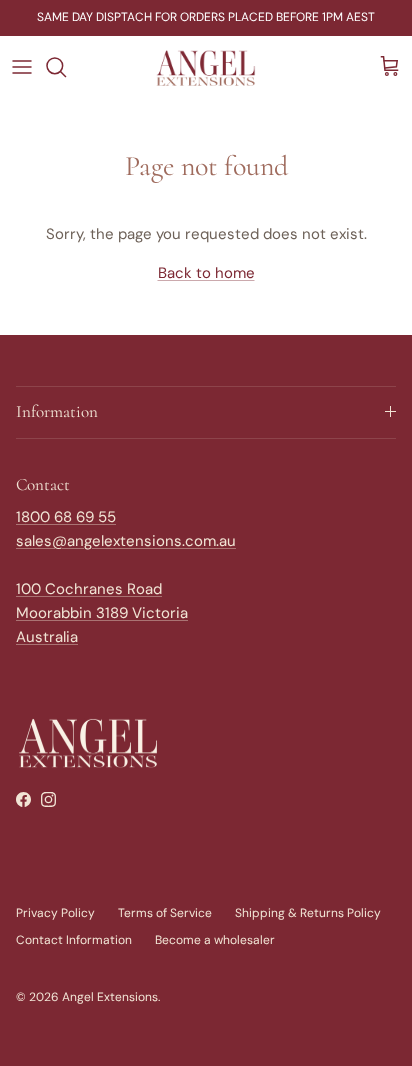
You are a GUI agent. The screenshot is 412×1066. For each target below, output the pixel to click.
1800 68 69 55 (66, 517)
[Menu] (22, 67)
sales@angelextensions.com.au (126, 541)
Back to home (206, 273)
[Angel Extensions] (206, 67)
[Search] (66, 67)
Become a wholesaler (215, 940)
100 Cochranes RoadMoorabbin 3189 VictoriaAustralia (102, 613)
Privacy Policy (55, 913)
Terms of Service (165, 913)
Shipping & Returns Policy (308, 913)
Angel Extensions (110, 997)
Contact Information (74, 940)
